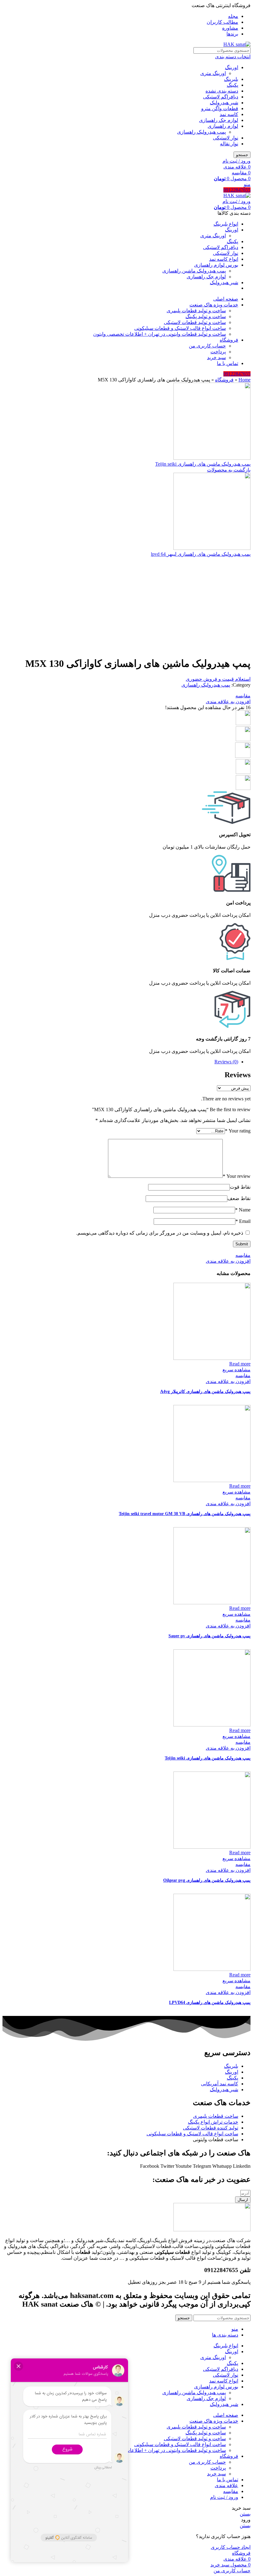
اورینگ (232, 67)
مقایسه (231, 2491)
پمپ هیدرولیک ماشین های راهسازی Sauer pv (209, 1636)
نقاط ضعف (239, 1198)
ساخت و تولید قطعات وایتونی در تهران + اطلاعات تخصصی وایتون (160, 334)
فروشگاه (224, 380)
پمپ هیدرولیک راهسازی (201, 132)
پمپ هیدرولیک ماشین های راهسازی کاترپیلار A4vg (205, 1392)
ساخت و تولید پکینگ (206, 316)
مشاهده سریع (236, 1370)
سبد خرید (216, 357)
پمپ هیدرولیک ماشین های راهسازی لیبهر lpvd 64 (201, 554)
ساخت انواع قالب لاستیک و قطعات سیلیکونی (180, 328)
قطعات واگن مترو (220, 108)
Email (243, 1221)
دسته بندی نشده (222, 91)
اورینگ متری (213, 73)
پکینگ (232, 85)
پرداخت (218, 352)
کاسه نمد (229, 114)
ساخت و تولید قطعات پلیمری (196, 311)
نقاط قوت (240, 1187)
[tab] (120, 1062)
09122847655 (237, 190)
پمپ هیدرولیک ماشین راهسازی (194, 271)
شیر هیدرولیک (224, 103)
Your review (237, 1176)
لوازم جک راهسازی (219, 120)
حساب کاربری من (207, 346)
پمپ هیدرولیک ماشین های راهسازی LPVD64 (210, 2003)
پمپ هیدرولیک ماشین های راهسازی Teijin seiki (203, 464)
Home (245, 380)
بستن (245, 2514)
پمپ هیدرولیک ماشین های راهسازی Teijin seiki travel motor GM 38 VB (185, 1514)
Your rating (238, 1131)
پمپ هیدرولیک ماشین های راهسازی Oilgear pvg (207, 1880)
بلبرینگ (231, 79)
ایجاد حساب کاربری (231, 2547)
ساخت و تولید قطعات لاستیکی (195, 322)
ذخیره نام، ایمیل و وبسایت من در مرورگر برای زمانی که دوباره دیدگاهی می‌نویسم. (160, 1233)
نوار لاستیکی (226, 138)
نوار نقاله (229, 144)
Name (243, 1210)
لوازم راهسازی (223, 126)
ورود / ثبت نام (224, 2497)
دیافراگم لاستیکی (221, 97)
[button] (218, 679)
